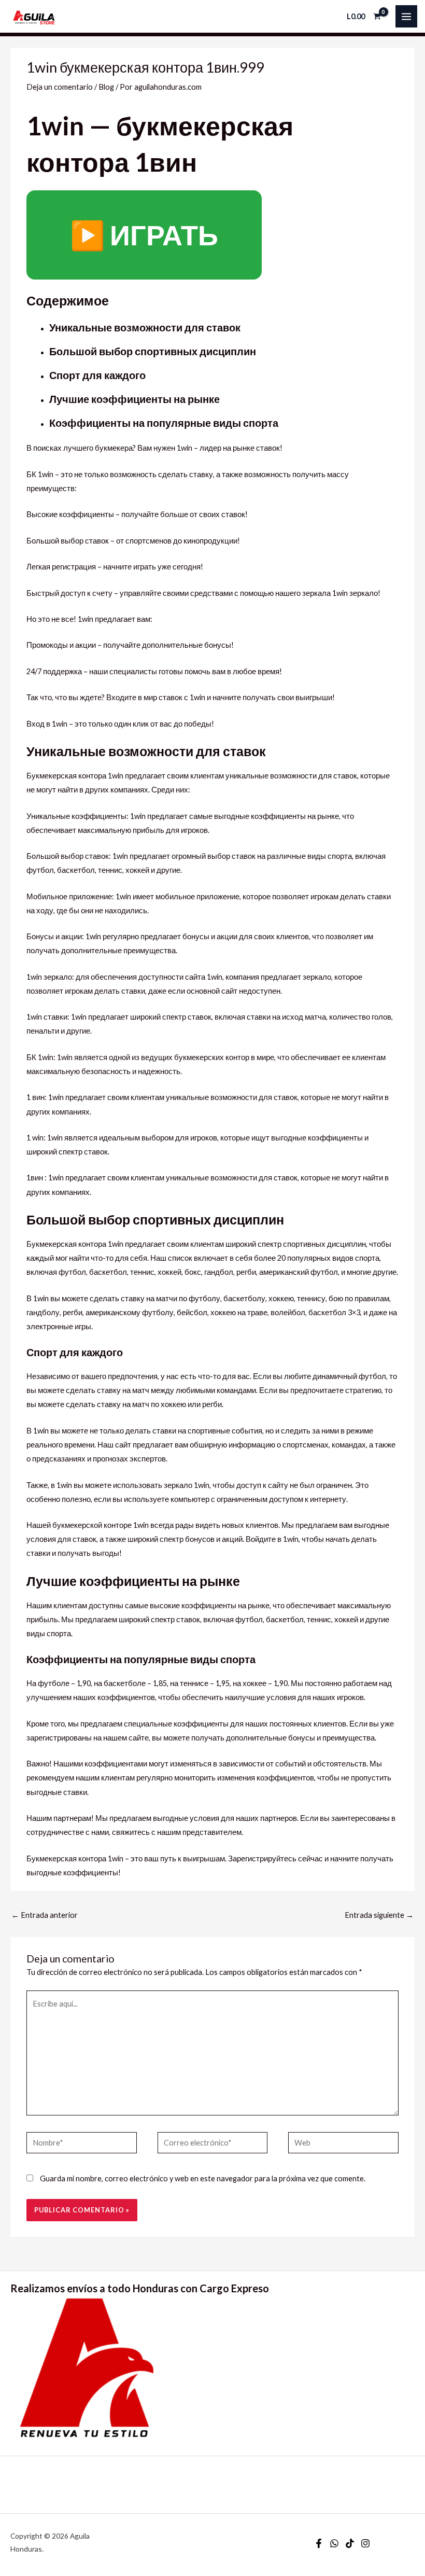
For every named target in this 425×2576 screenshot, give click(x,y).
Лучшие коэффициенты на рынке (134, 399)
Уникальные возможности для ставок (145, 327)
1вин (35, 1178)
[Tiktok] (350, 2543)
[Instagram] (365, 2543)
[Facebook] (319, 2543)
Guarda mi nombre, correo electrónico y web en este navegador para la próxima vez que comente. (203, 2178)
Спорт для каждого (97, 375)
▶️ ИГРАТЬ (144, 235)
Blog (106, 87)
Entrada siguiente (379, 1915)
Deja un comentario (60, 87)
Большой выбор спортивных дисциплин (153, 351)
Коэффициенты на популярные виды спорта (164, 423)
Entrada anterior (45, 1915)
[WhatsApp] (334, 2543)
